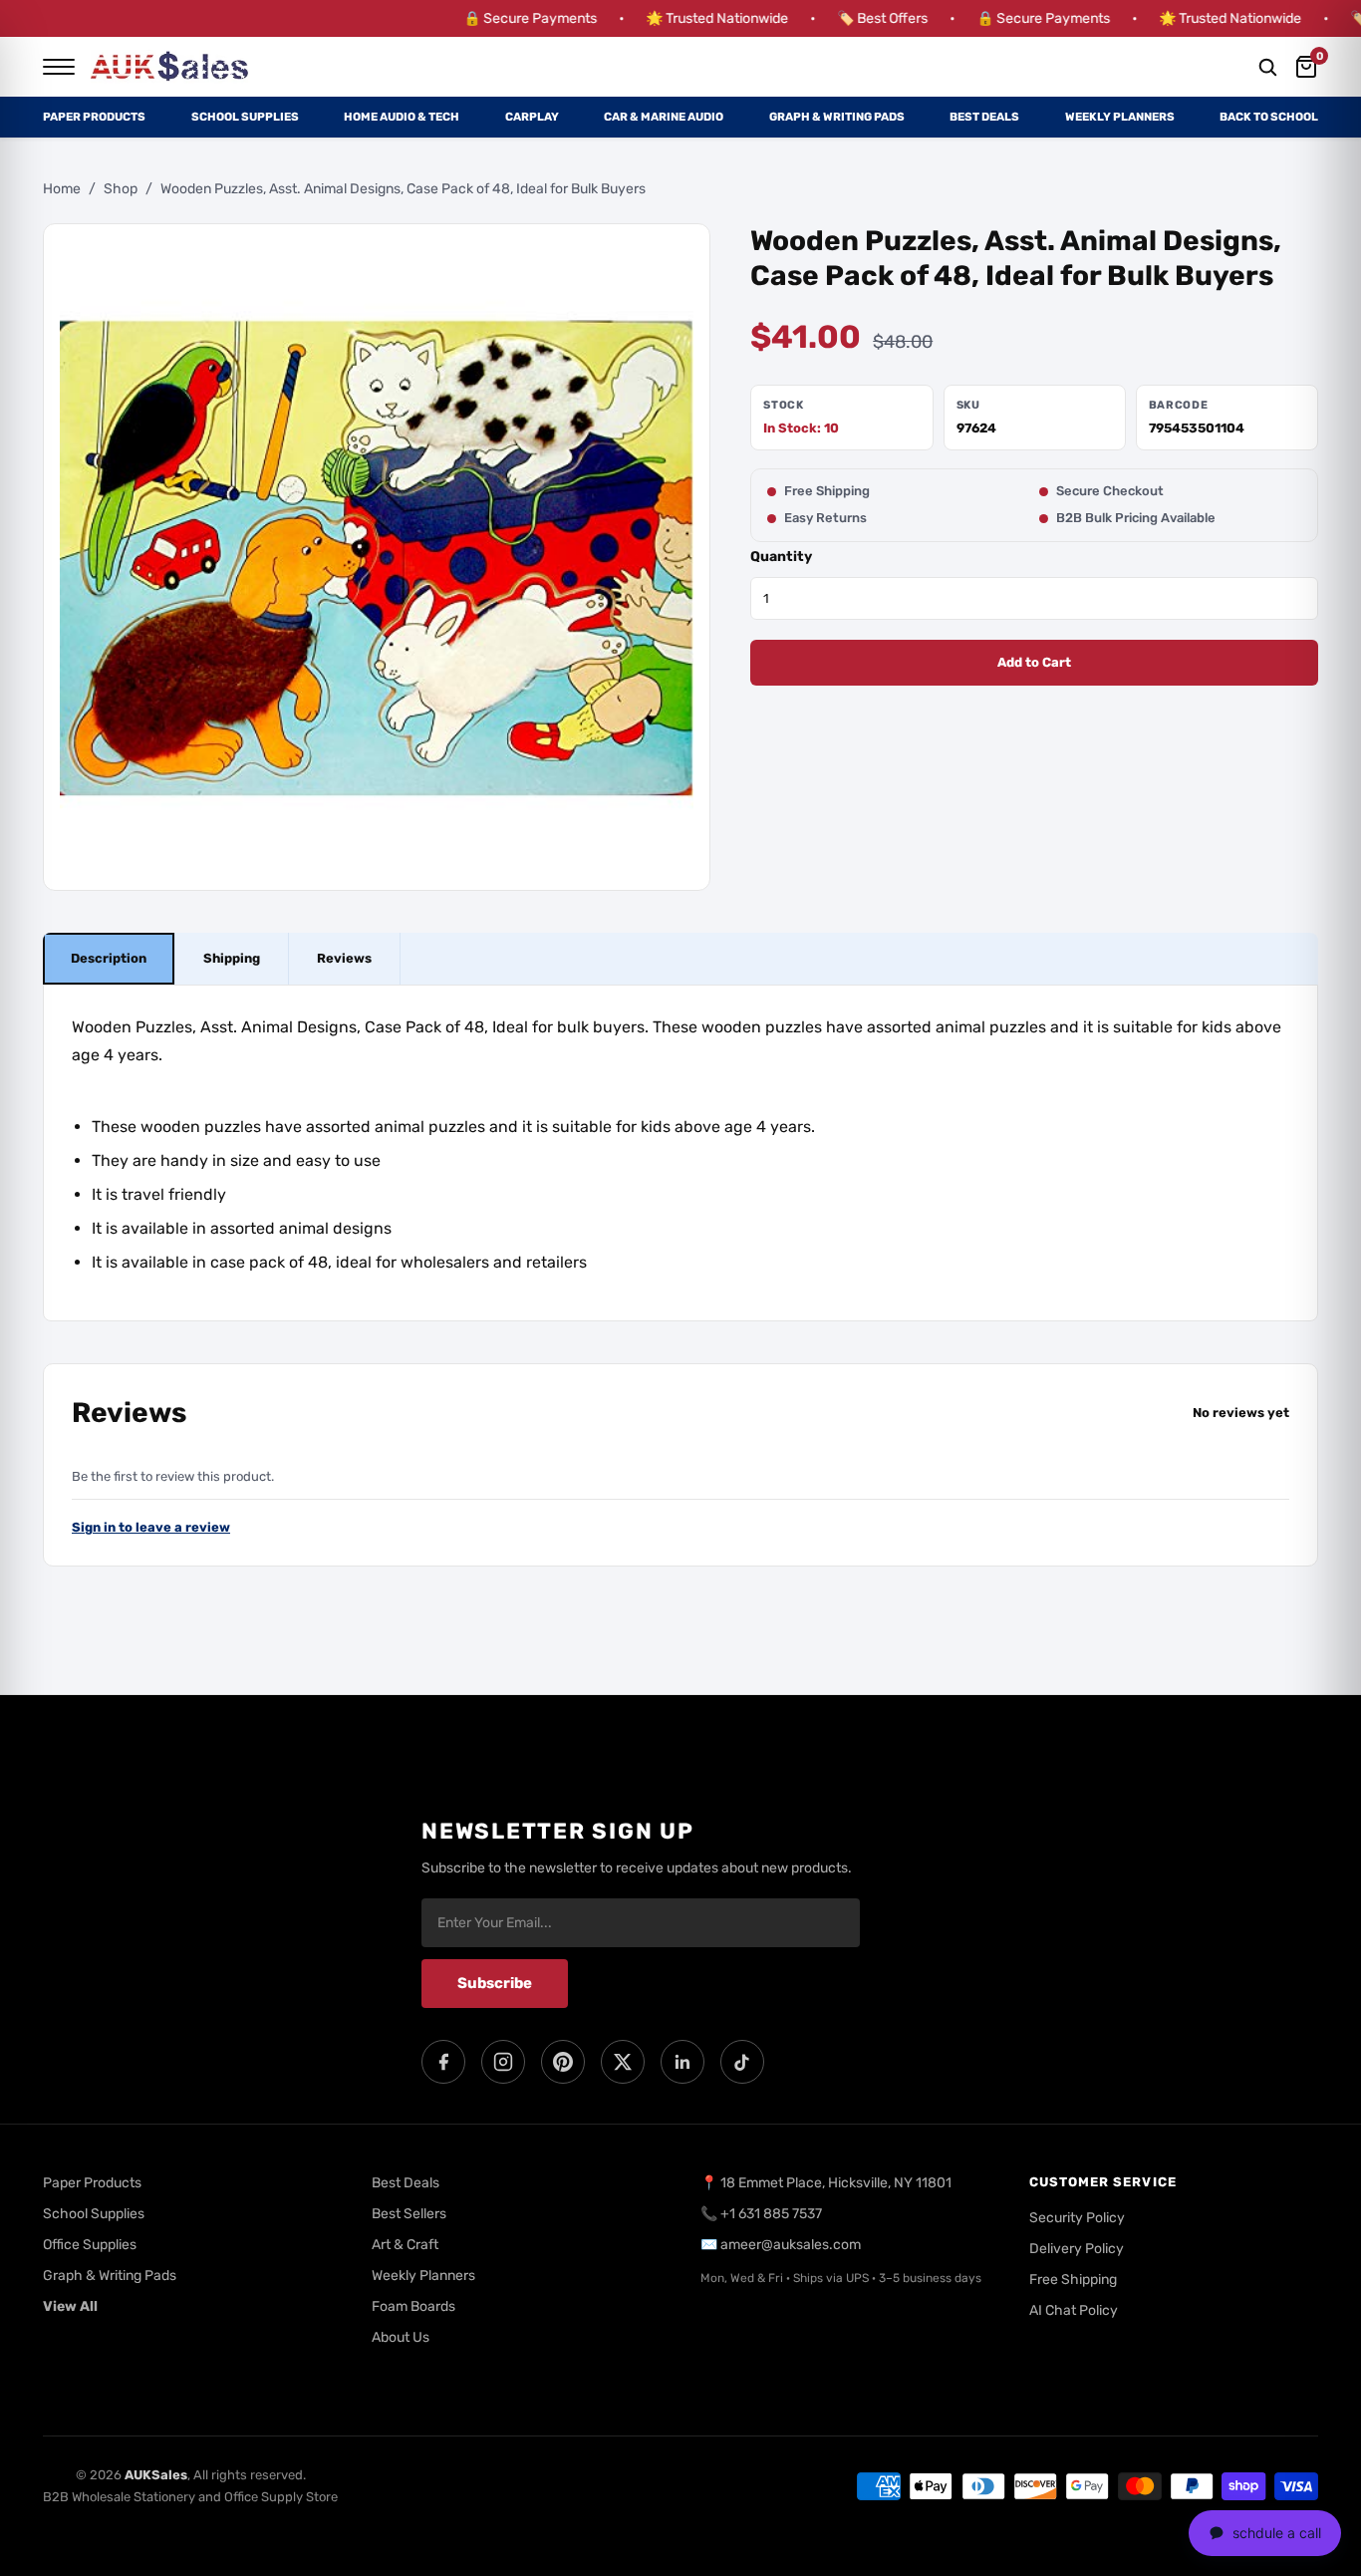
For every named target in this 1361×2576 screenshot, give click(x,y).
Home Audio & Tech (402, 117)
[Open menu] (59, 67)
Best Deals (984, 117)
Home (62, 189)
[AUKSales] (170, 67)
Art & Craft (405, 2245)
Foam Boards (413, 2306)
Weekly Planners (1120, 117)
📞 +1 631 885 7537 (761, 2214)
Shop (121, 189)
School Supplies (245, 117)
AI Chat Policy (1074, 2310)
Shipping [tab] (232, 959)
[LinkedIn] (682, 2062)
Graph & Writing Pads (837, 117)
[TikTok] (742, 2062)
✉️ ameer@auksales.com (781, 2245)
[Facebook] (443, 2062)
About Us (401, 2337)
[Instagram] (503, 2062)
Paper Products (94, 117)
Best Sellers (409, 2214)
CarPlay (532, 117)
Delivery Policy (1077, 2249)
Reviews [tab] (344, 959)
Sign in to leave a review (151, 1528)
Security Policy (1077, 2218)
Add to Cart (1034, 663)
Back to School (1269, 117)
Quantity (781, 557)
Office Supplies (90, 2245)
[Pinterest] (563, 2062)
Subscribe (495, 1983)
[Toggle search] (1267, 67)
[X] (623, 2062)
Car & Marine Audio (664, 117)
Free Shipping (1073, 2280)
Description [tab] (109, 959)
